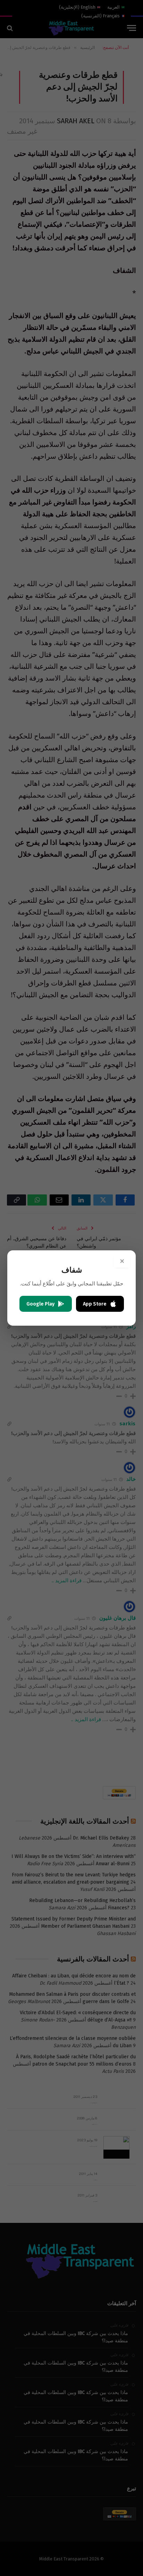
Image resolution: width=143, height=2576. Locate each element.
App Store (95, 1304)
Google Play (40, 1304)
